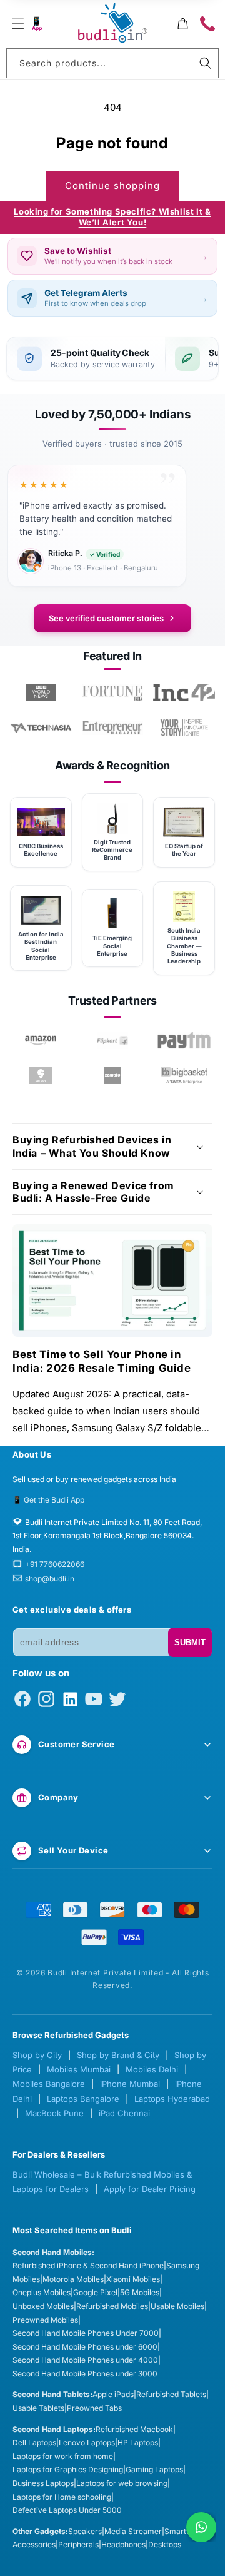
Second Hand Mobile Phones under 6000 (85, 2347)
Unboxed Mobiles (43, 2306)
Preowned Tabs (94, 2408)
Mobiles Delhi (152, 2069)
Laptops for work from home (63, 2456)
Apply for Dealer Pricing (150, 2189)
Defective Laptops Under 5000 (67, 2510)
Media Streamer (133, 2531)
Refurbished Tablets (171, 2394)
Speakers (85, 2531)
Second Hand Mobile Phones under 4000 (85, 2360)
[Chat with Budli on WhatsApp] (201, 2527)
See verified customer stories (106, 618)
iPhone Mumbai (130, 2084)
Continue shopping (112, 185)
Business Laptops (43, 2483)
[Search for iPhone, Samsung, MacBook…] (206, 63)
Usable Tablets (38, 2408)
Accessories (34, 2544)
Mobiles (26, 2279)
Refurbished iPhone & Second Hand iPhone (88, 2265)
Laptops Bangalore (83, 2099)
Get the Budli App (54, 1500)
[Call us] (207, 24)
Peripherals (78, 2544)
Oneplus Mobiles (42, 2292)
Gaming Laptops (154, 2469)
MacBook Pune (54, 2113)
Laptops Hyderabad (172, 2099)
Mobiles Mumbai (79, 2069)
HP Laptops (138, 2442)
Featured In (112, 656)
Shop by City (37, 2055)
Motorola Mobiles (73, 2279)
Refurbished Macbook (134, 2429)
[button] (18, 24)
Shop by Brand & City (118, 2055)
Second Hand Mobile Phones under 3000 (85, 2374)
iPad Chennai (124, 2113)
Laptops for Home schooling (62, 2497)
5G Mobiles (140, 2292)
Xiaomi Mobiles (133, 2279)
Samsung (183, 2265)
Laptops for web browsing (122, 2483)
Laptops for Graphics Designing (68, 2469)
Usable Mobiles (177, 2306)
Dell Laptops (34, 2442)
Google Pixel (95, 2292)
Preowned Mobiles (45, 2320)
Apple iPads (113, 2394)
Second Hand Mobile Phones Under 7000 (86, 2333)
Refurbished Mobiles (112, 2306)
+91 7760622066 (55, 1564)
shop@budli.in (50, 1579)
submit (190, 1642)
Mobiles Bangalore (49, 2084)
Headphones (123, 2544)
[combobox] (112, 63)
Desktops (165, 2544)
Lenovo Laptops (87, 2442)
